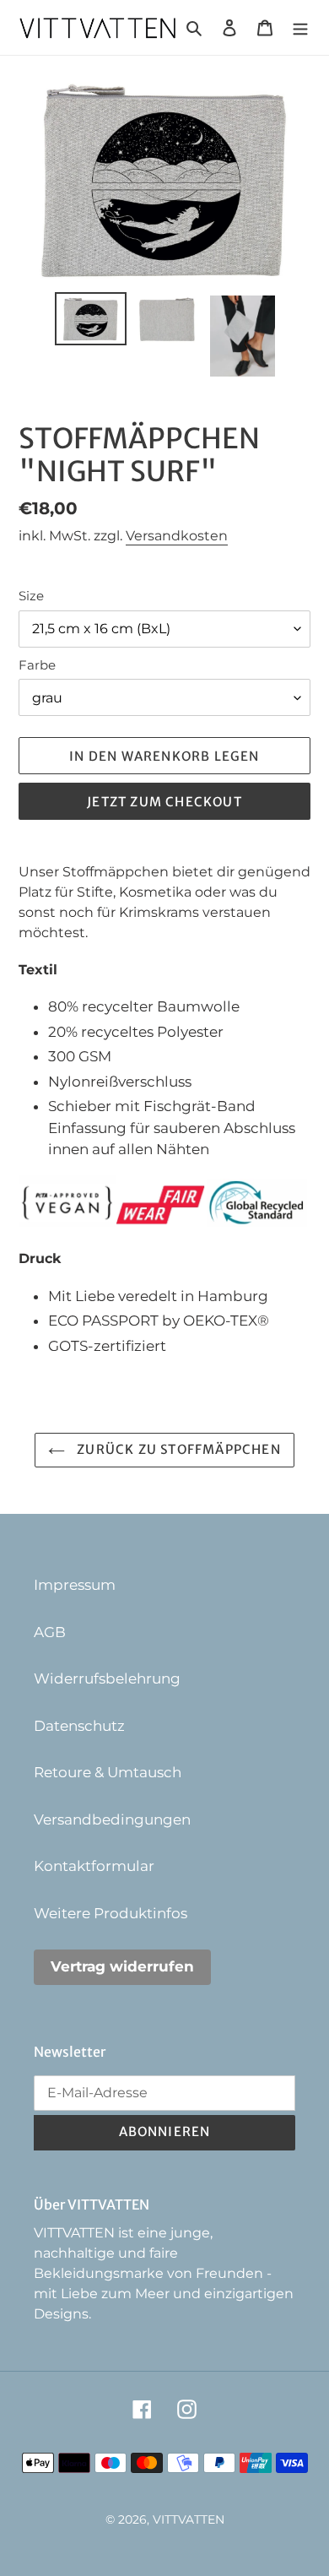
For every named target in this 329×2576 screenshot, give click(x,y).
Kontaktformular (94, 1866)
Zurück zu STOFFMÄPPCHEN (177, 1449)
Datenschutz (79, 1726)
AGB (50, 1632)
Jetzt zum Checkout (164, 802)
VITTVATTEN (189, 2519)
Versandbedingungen (112, 1819)
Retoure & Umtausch (108, 1772)
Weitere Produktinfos (111, 1913)
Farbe (37, 665)
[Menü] (300, 28)
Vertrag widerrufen (122, 1966)
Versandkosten (177, 536)
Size (31, 596)
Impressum (75, 1585)
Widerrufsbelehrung (107, 1678)
